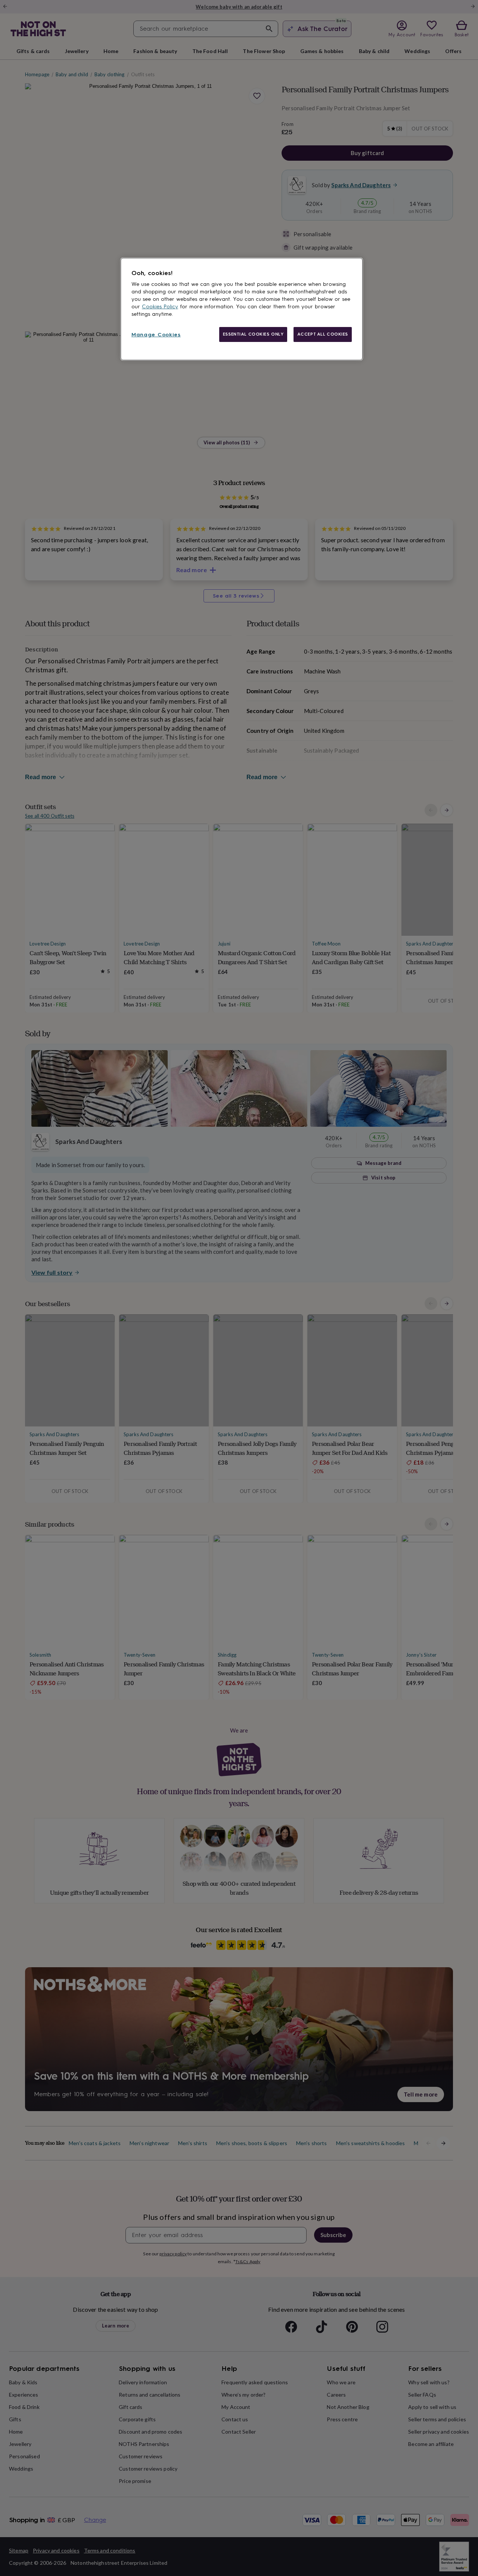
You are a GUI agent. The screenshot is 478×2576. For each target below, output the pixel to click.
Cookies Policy (160, 307)
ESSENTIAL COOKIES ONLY (253, 334)
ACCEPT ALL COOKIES (323, 334)
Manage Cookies (156, 335)
